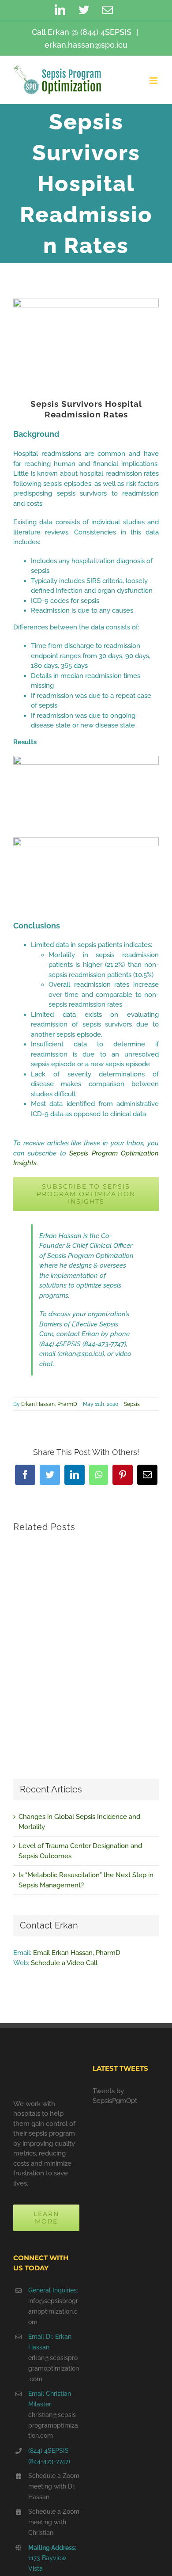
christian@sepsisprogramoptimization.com (53, 2425)
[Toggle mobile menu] (154, 81)
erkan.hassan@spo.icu (86, 45)
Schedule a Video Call (64, 1963)
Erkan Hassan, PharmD (49, 1404)
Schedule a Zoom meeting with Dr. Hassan (54, 2486)
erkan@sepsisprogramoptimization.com (54, 2368)
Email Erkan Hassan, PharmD (77, 1953)
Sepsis (132, 1404)
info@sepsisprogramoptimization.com (53, 2311)
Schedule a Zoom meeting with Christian (54, 2522)
